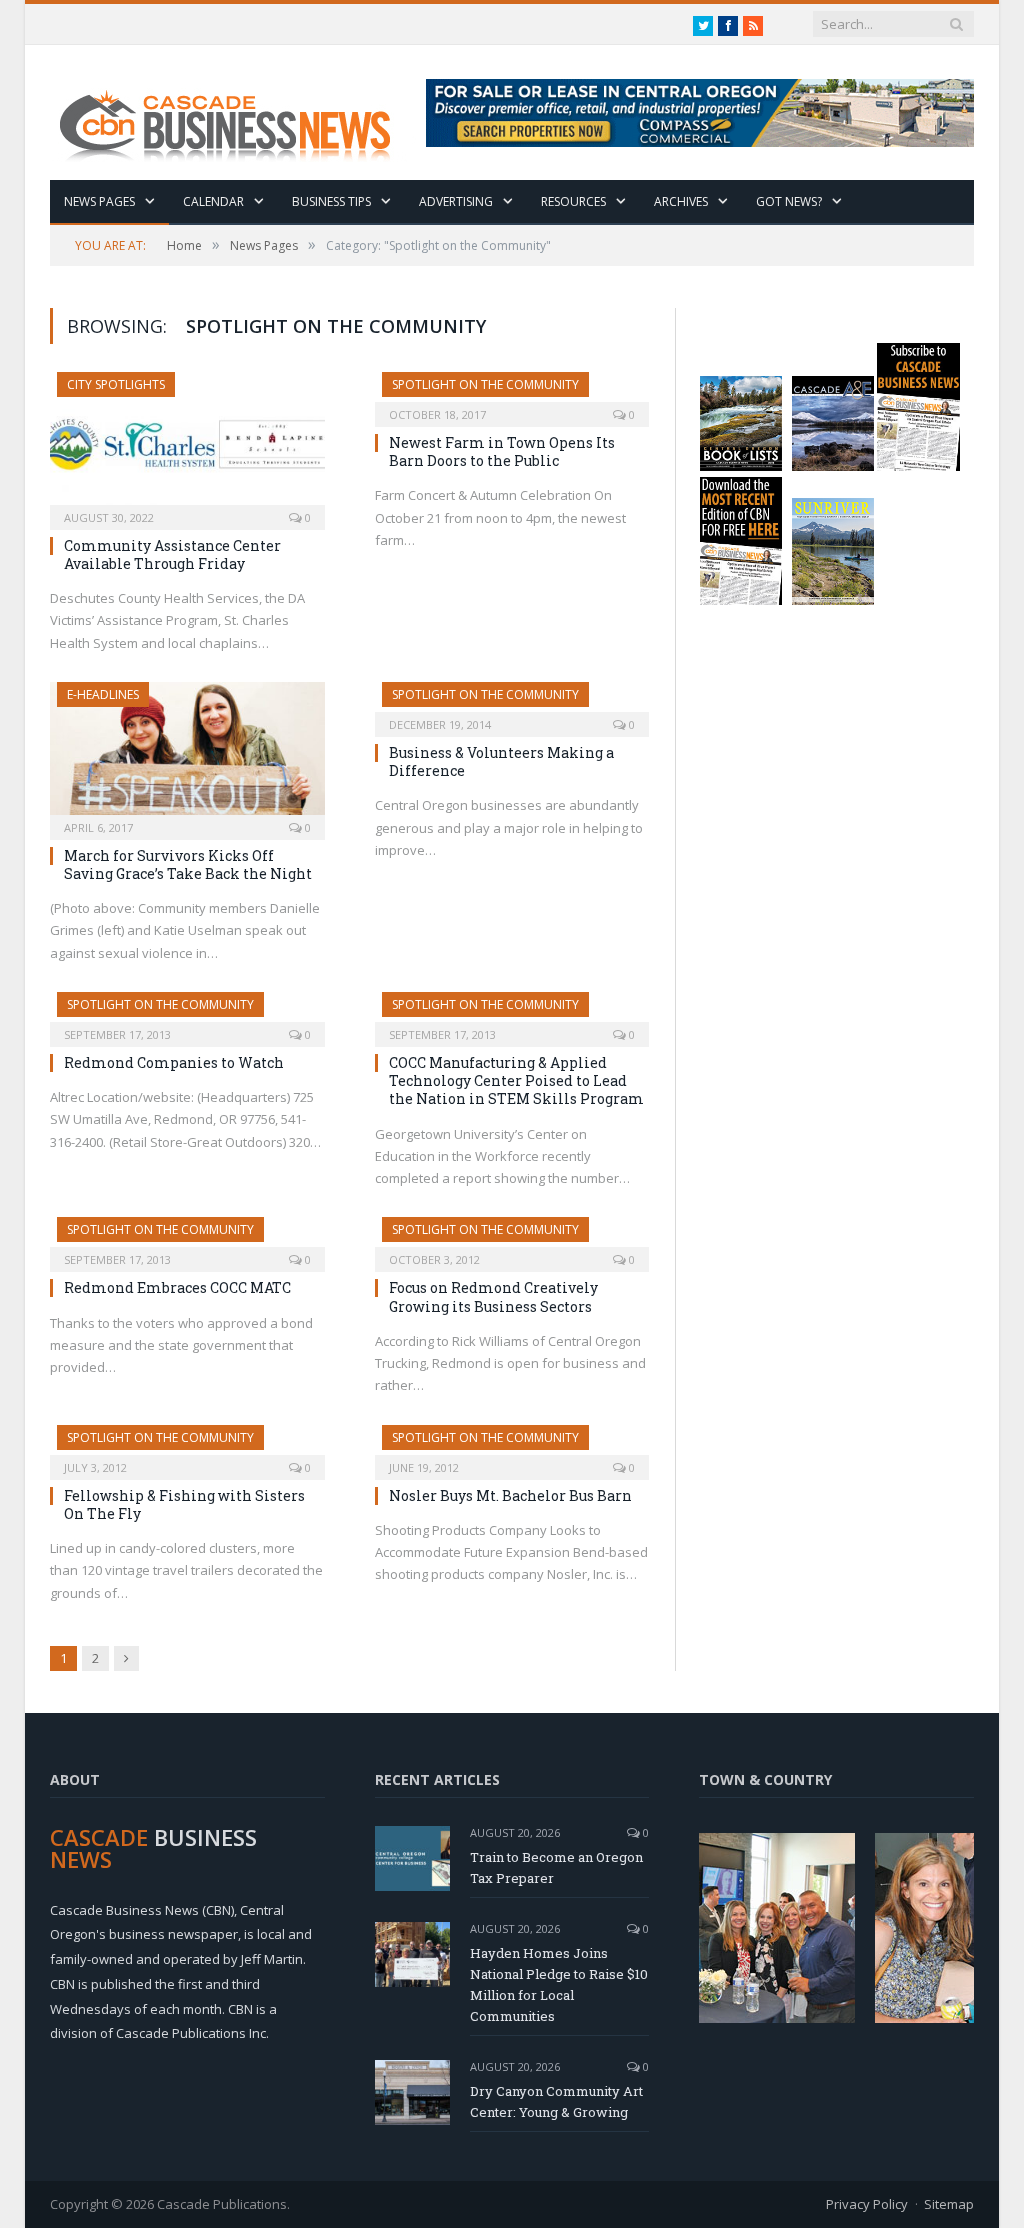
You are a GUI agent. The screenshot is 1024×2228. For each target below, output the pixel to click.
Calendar (213, 201)
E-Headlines (103, 694)
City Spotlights (116, 384)
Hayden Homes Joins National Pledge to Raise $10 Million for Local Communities (559, 1984)
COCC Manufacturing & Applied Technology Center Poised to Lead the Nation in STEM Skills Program (516, 1080)
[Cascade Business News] (236, 112)
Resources (573, 201)
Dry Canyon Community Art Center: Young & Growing (556, 2101)
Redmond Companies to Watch (174, 1062)
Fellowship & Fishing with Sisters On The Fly (184, 1504)
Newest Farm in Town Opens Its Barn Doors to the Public (502, 451)
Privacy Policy (867, 2204)
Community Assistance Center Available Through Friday (172, 554)
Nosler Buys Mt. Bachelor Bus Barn (510, 1495)
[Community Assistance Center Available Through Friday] (187, 444)
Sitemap (949, 2204)
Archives (681, 201)
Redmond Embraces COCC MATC (177, 1287)
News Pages (99, 201)
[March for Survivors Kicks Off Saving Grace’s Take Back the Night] (187, 754)
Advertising (456, 201)
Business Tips (331, 201)
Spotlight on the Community (485, 384)
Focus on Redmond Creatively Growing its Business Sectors (493, 1296)
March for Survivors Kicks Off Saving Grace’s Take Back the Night (188, 864)
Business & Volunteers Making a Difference (501, 761)
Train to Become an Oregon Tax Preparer (556, 1867)
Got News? (789, 201)
